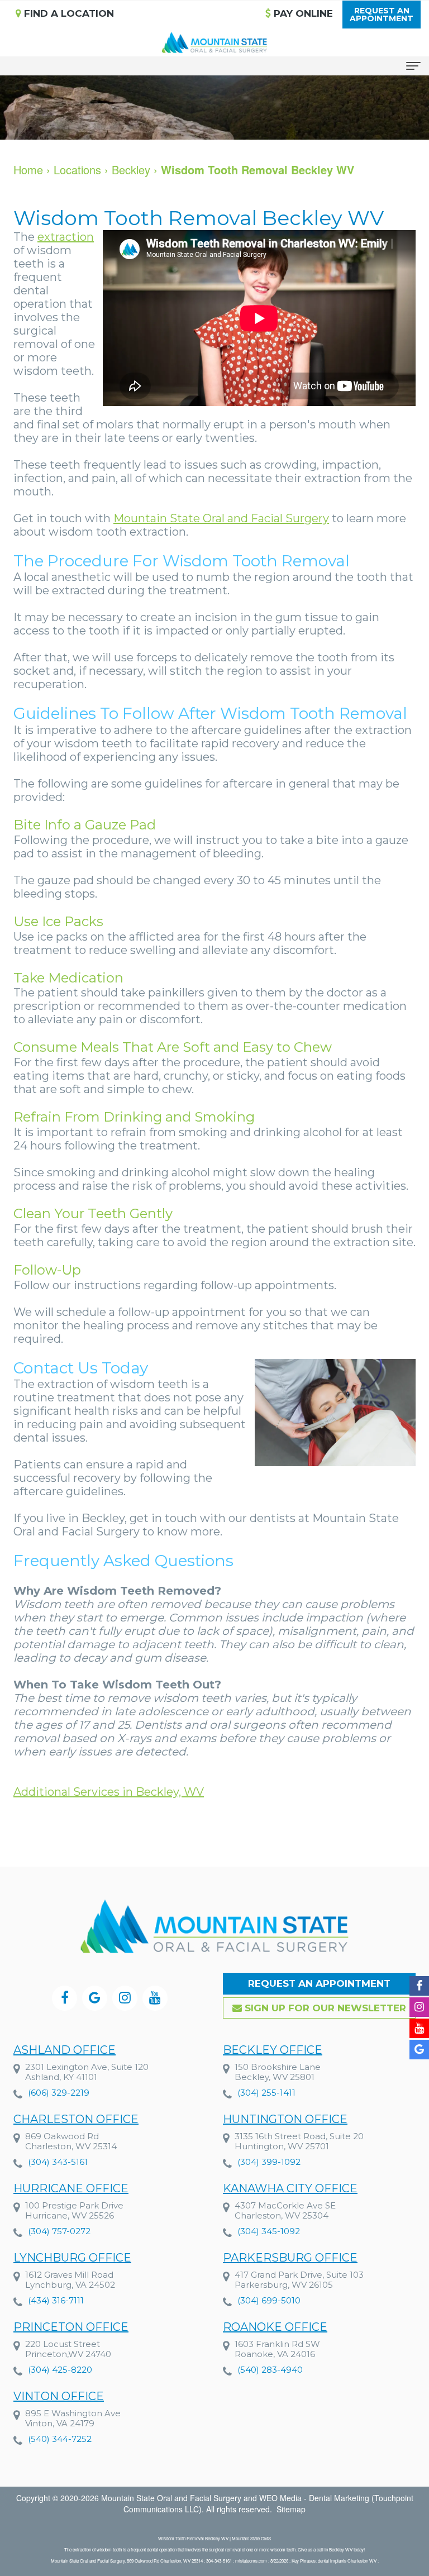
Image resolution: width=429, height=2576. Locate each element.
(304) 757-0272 (59, 2231)
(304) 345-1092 (269, 2231)
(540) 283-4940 (270, 2370)
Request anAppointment (382, 15)
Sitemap (291, 2509)
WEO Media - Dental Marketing (314, 2498)
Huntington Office (285, 2119)
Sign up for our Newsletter (324, 2008)
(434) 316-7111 (56, 2300)
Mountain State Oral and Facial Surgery (221, 518)
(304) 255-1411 (266, 2093)
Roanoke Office (275, 2327)
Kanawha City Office (290, 2188)
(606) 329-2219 (59, 2093)
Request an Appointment (319, 1983)
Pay (302, 13)
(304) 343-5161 (58, 2162)
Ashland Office (65, 2050)
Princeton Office (71, 2327)
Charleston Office (76, 2119)
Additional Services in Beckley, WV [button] (109, 1792)
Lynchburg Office (72, 2258)
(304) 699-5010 (269, 2300)
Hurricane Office (71, 2188)
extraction (66, 237)
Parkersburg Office (290, 2258)
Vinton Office (59, 2396)
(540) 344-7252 (60, 2439)
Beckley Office (273, 2050)
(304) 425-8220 (60, 2370)
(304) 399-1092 (269, 2162)
